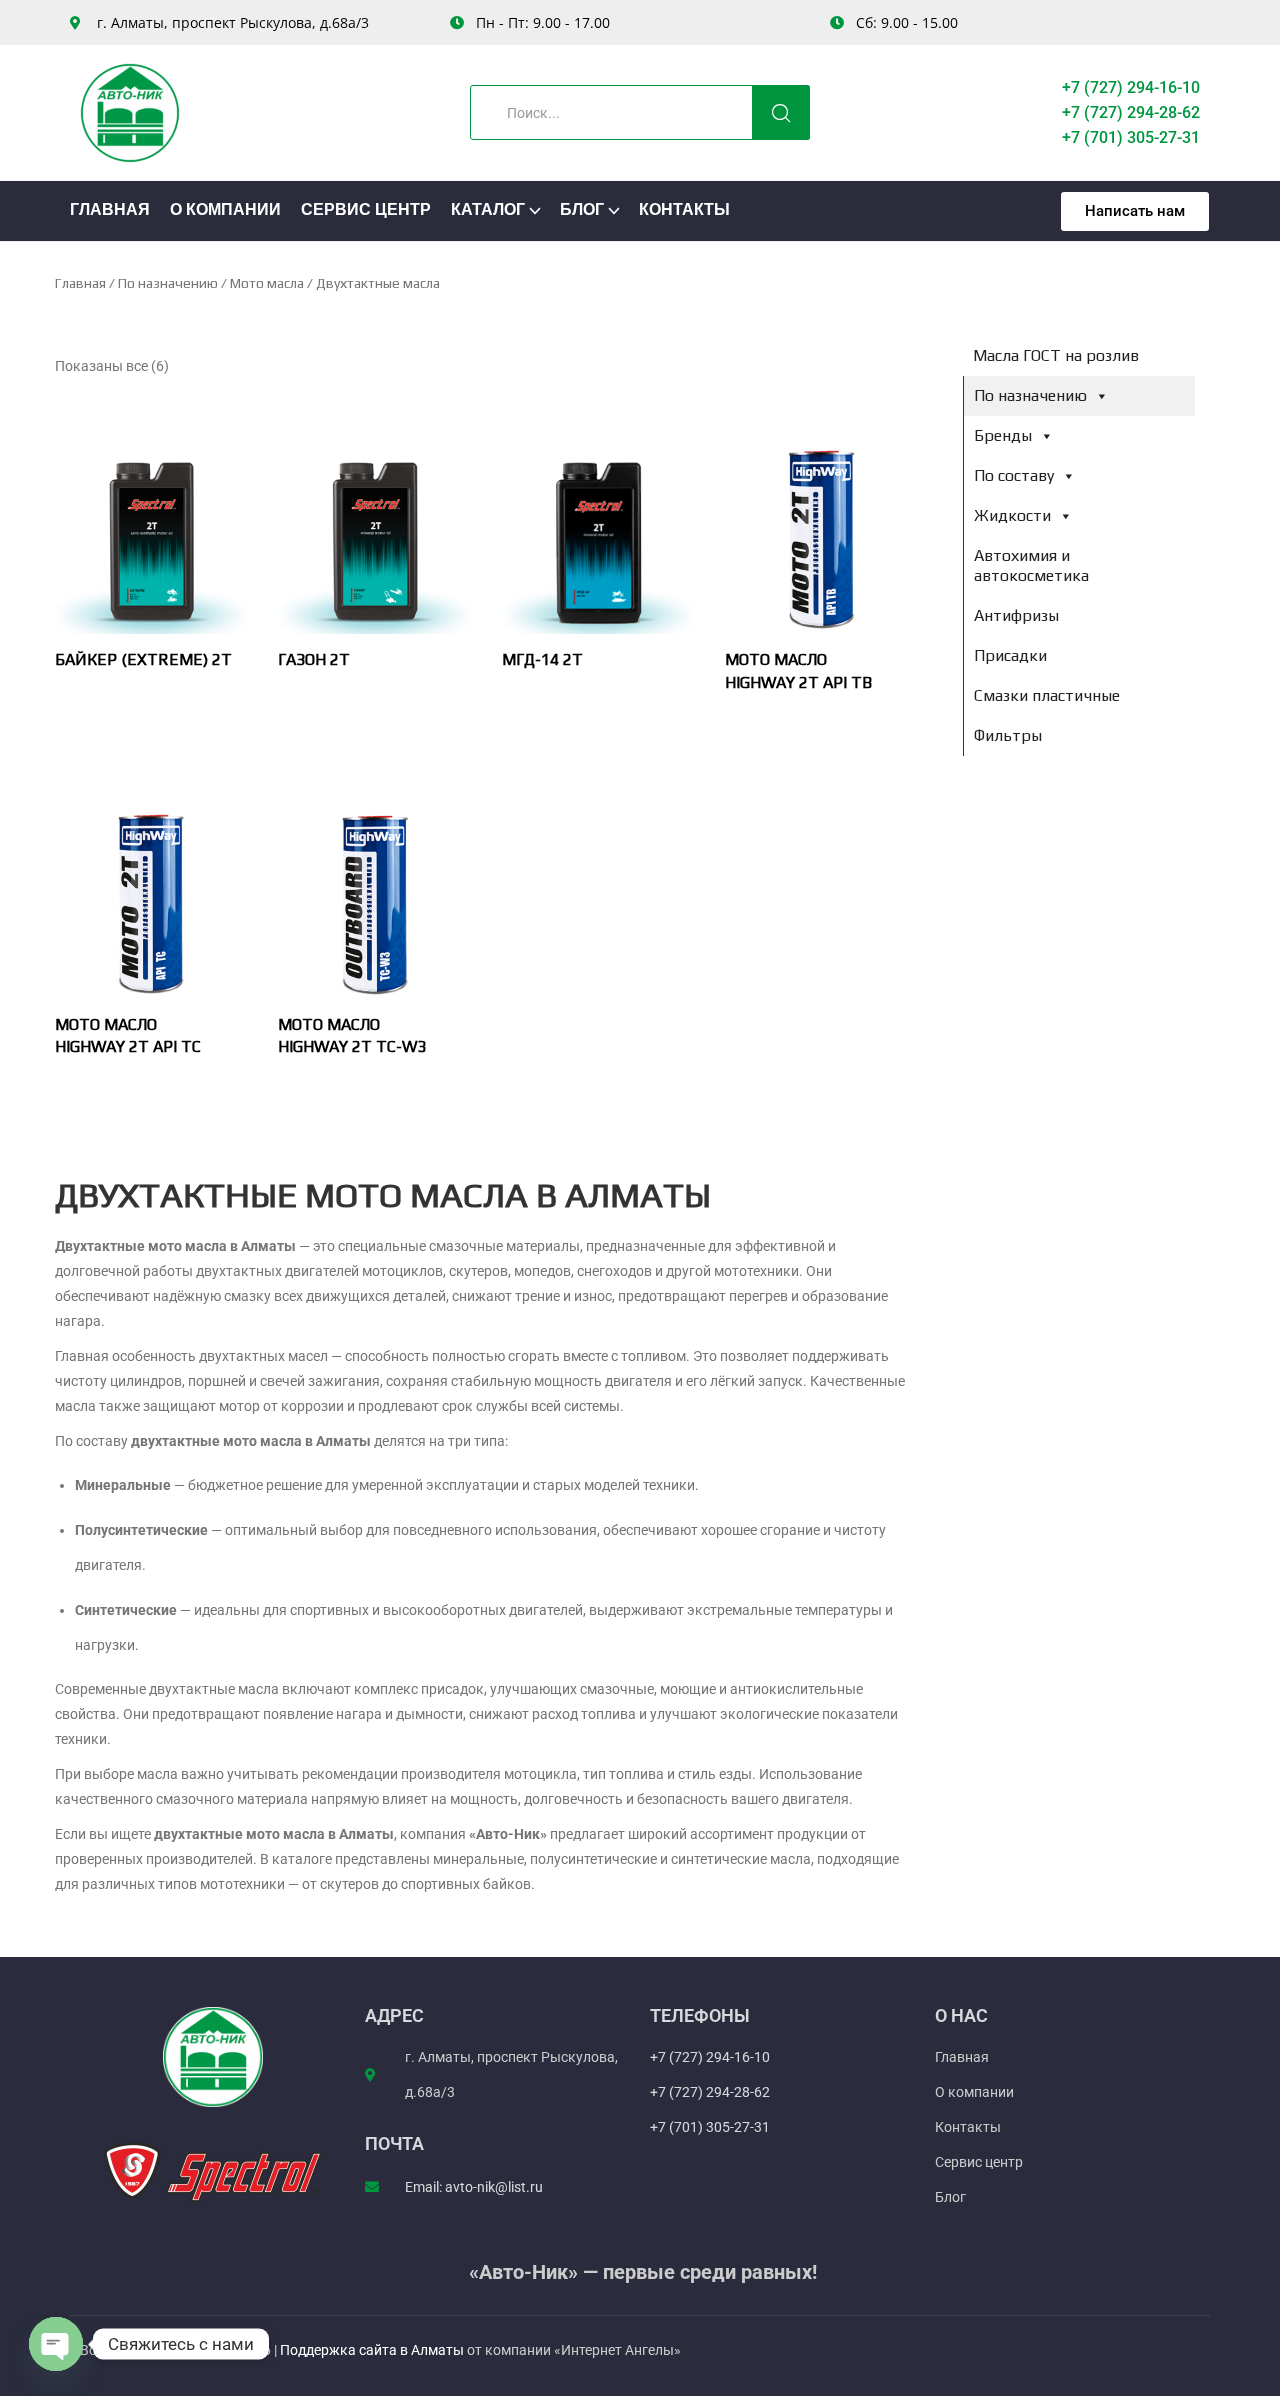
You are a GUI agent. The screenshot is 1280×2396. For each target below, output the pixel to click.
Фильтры (1008, 735)
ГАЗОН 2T (314, 659)
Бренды (1003, 435)
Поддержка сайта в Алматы (373, 2350)
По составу (1014, 475)
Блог (582, 211)
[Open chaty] (56, 2344)
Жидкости (1012, 515)
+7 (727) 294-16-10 (1131, 87)
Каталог (488, 211)
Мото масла (267, 283)
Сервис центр (366, 211)
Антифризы (1016, 615)
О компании (225, 211)
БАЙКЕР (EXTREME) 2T (143, 659)
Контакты (684, 211)
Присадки (1010, 655)
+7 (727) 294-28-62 (1131, 112)
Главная (110, 211)
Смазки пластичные (1047, 695)
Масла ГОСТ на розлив (1056, 355)
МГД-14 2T (542, 659)
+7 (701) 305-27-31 (1131, 137)
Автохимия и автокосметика (1031, 565)
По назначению (168, 283)
